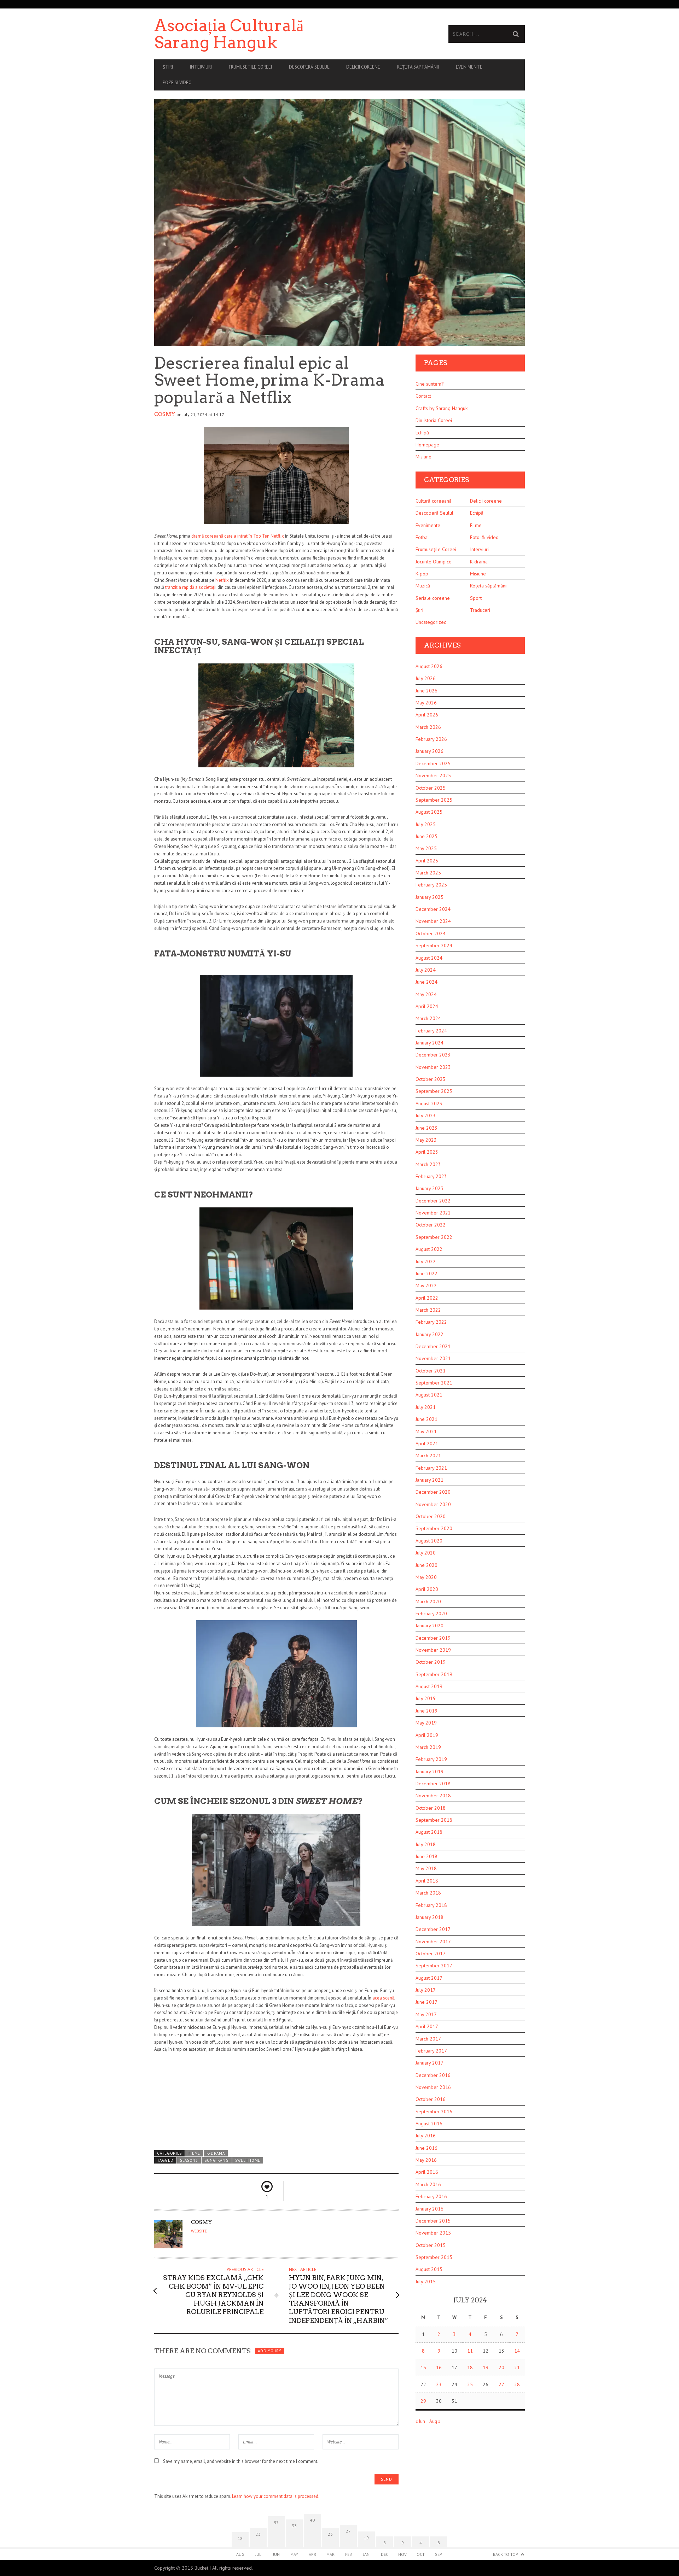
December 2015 (433, 2221)
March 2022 (428, 1310)
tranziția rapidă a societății (191, 587)
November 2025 (433, 775)
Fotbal (422, 537)
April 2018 (427, 1881)
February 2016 (431, 2196)
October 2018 (431, 1808)
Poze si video (177, 83)
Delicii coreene (363, 67)
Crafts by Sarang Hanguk (442, 408)
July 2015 (426, 2282)
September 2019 (434, 1674)
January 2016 (430, 2209)
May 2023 (426, 1140)
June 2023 (426, 1128)
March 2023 (428, 1164)
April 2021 (427, 1444)
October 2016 (431, 2099)
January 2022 (430, 1334)
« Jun (420, 2421)
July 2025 (426, 824)
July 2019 (426, 1698)
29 (423, 2401)
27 (501, 2384)
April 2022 (427, 1298)
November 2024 (433, 921)
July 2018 (426, 1844)
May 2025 (426, 848)
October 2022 (431, 1225)
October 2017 (431, 1954)
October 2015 (431, 2245)
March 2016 (428, 2184)
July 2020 (426, 1553)
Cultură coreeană (434, 501)
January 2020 (430, 1626)
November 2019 (433, 1650)
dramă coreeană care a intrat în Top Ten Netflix (238, 536)
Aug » (435, 2421)
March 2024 (428, 1018)
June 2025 (426, 836)
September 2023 (434, 1091)
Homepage (427, 445)
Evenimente (469, 67)
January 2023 (430, 1188)
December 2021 (433, 1346)
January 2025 (430, 897)
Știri (168, 67)
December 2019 (433, 1638)
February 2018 (431, 1905)
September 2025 (434, 800)
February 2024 (431, 1031)
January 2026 (430, 751)
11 (470, 2351)
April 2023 (427, 1152)
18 (470, 2367)
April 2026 (427, 715)
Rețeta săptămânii (418, 67)
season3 (189, 2160)
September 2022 (434, 1237)
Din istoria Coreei (434, 420)
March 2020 (428, 1602)
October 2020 (431, 1516)
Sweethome (248, 2160)
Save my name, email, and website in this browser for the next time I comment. (241, 2461)
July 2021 (426, 1407)
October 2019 (431, 1662)
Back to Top (506, 2554)
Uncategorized (431, 622)
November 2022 (433, 1213)
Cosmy (165, 414)
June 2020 (426, 1565)
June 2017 (426, 2002)
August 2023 (429, 1103)
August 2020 (429, 1541)
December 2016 (433, 2075)
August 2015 (429, 2269)
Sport (476, 598)
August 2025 (429, 812)
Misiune (423, 457)
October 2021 (431, 1371)
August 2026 (429, 666)
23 (439, 2384)
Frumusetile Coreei (250, 67)
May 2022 (426, 1286)
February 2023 (431, 1176)
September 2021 (434, 1383)
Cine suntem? (430, 384)
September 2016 (434, 2112)
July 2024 (426, 970)
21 (517, 2367)
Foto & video (484, 537)
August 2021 (429, 1395)
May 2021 (426, 1432)
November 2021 (433, 1358)
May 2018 (426, 1868)
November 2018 (433, 1796)
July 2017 (426, 1990)
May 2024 (426, 994)
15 (423, 2367)
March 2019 (428, 1747)
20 (501, 2367)
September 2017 (434, 1966)
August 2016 (429, 2124)
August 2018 (429, 1832)
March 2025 (428, 873)
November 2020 (433, 1504)
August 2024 (429, 958)
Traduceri (480, 610)
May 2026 (426, 703)
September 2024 (434, 945)
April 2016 (427, 2172)
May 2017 (426, 2014)
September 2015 (434, 2257)
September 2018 (434, 1820)
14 (517, 2351)
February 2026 (431, 739)
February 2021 (431, 1468)
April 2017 (427, 2026)
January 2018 (430, 1917)
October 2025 (431, 788)
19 (486, 2367)
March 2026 (428, 727)
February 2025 (431, 885)
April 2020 (427, 1589)
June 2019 (426, 1711)
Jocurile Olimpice (434, 562)
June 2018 (426, 1856)
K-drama (216, 2153)
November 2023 (433, 1067)
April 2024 (427, 1006)
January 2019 (430, 1772)
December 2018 (433, 1784)
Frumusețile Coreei (436, 549)
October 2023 (431, 1079)
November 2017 (433, 1942)
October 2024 (431, 933)
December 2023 (433, 1055)
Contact (423, 396)
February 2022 (431, 1322)
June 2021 (426, 1419)
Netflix (222, 580)
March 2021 (428, 1456)
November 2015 (433, 2233)
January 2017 (430, 2063)
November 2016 (433, 2087)
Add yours (269, 2351)
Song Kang (216, 2160)
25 (470, 2384)
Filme (194, 2153)
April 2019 (427, 1735)
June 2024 (426, 982)
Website (199, 2231)
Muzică (423, 586)
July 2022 (426, 1261)
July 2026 (426, 678)
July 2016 (426, 2136)
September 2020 (434, 1528)
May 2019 (426, 1723)
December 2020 (433, 1492)
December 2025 (433, 763)
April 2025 (427, 861)
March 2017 (428, 2039)
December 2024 (433, 909)
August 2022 (429, 1249)
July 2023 (426, 1116)
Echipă (422, 433)
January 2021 (430, 1480)
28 (517, 2384)
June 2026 (426, 691)
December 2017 (433, 1929)
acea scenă (383, 1998)
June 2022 (426, 1274)
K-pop (422, 574)
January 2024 (430, 1043)
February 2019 (431, 1759)
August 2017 (429, 1978)
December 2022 (433, 1201)
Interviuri (201, 67)
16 (439, 2367)
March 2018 (428, 1893)
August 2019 (429, 1686)
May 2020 (426, 1577)
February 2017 (431, 2051)
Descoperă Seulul (309, 67)
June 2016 (426, 2148)
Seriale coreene (433, 598)
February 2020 (431, 1614)
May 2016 (426, 2160)
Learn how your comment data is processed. (276, 2496)
